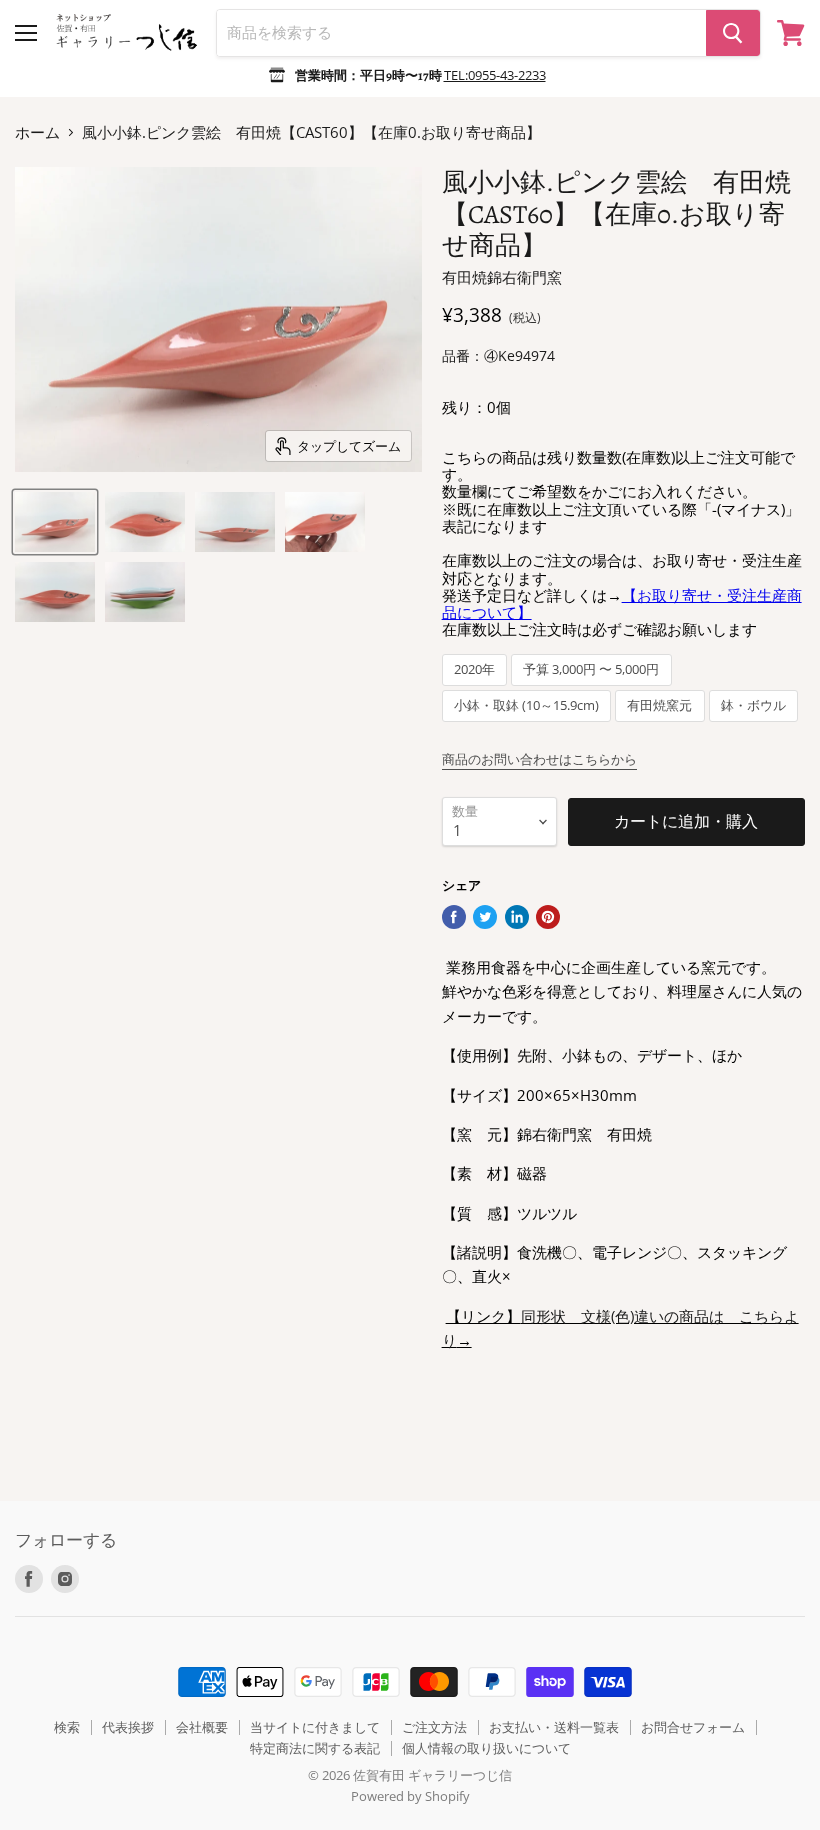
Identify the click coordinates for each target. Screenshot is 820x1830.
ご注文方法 (434, 1727)
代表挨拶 (128, 1727)
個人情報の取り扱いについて (486, 1748)
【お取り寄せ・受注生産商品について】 (622, 603)
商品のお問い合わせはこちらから (539, 759)
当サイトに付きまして (315, 1727)
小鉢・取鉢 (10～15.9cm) (526, 705)
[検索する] (733, 33)
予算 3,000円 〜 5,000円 (591, 669)
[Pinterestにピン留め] (548, 917)
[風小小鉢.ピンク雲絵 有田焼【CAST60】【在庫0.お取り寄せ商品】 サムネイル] (55, 522)
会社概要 (202, 1727)
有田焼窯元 (659, 705)
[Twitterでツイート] (485, 917)
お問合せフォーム (693, 1727)
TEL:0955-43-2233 (495, 75)
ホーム (37, 132)
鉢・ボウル (753, 705)
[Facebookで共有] (454, 917)
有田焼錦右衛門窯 (502, 277)
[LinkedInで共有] (517, 917)
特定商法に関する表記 (315, 1748)
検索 (67, 1727)
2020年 (474, 669)
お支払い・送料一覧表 (554, 1727)
